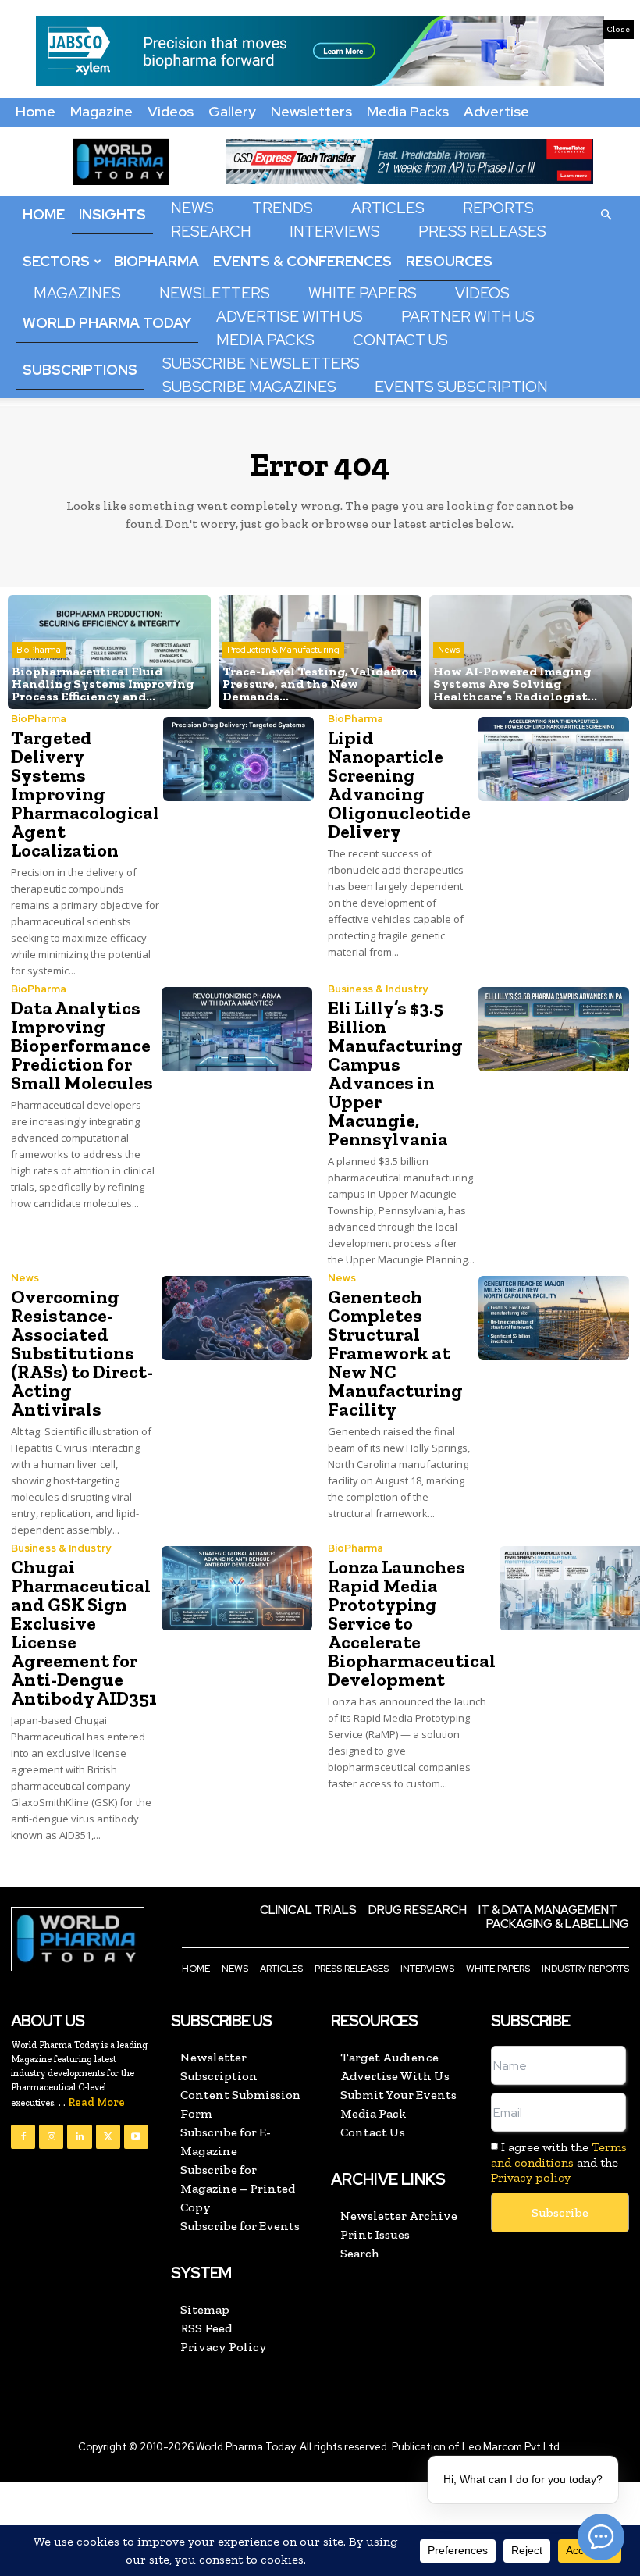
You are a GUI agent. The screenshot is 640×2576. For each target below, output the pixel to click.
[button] (606, 214)
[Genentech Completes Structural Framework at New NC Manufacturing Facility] (554, 1318)
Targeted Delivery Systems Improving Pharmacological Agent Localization (85, 794)
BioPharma (156, 261)
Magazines (77, 293)
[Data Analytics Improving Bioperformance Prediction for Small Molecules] (237, 1029)
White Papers (363, 293)
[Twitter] (108, 2137)
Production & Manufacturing (283, 650)
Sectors (56, 261)
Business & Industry (378, 989)
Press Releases (482, 232)
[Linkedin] (79, 2137)
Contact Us (400, 340)
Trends (283, 208)
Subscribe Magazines (249, 387)
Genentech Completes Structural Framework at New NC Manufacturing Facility (395, 1353)
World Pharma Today (107, 323)
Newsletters (311, 111)
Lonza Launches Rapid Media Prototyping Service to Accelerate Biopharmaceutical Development (412, 1623)
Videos (171, 111)
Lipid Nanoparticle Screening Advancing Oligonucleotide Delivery (399, 784)
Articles (388, 208)
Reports (498, 208)
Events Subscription (461, 387)
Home (36, 111)
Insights (112, 214)
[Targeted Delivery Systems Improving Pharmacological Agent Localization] (238, 759)
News (192, 208)
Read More (96, 2102)
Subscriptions (80, 370)
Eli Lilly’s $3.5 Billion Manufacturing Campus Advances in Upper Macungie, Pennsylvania (395, 1073)
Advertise (496, 111)
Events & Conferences (302, 261)
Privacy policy (531, 2177)
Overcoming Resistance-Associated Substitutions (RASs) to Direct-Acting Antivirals (82, 1353)
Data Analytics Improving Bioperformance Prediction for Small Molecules (82, 1045)
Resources (449, 261)
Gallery (232, 111)
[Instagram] (51, 2137)
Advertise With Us (290, 317)
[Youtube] (136, 2137)
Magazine (101, 111)
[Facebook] (23, 2137)
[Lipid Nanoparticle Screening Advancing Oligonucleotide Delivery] (554, 759)
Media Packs (408, 111)
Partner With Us (468, 317)
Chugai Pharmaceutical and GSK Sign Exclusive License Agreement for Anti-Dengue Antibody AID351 (84, 1632)
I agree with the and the (559, 2162)
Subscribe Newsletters (261, 363)
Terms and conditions (559, 2154)
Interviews (335, 232)
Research (211, 232)
